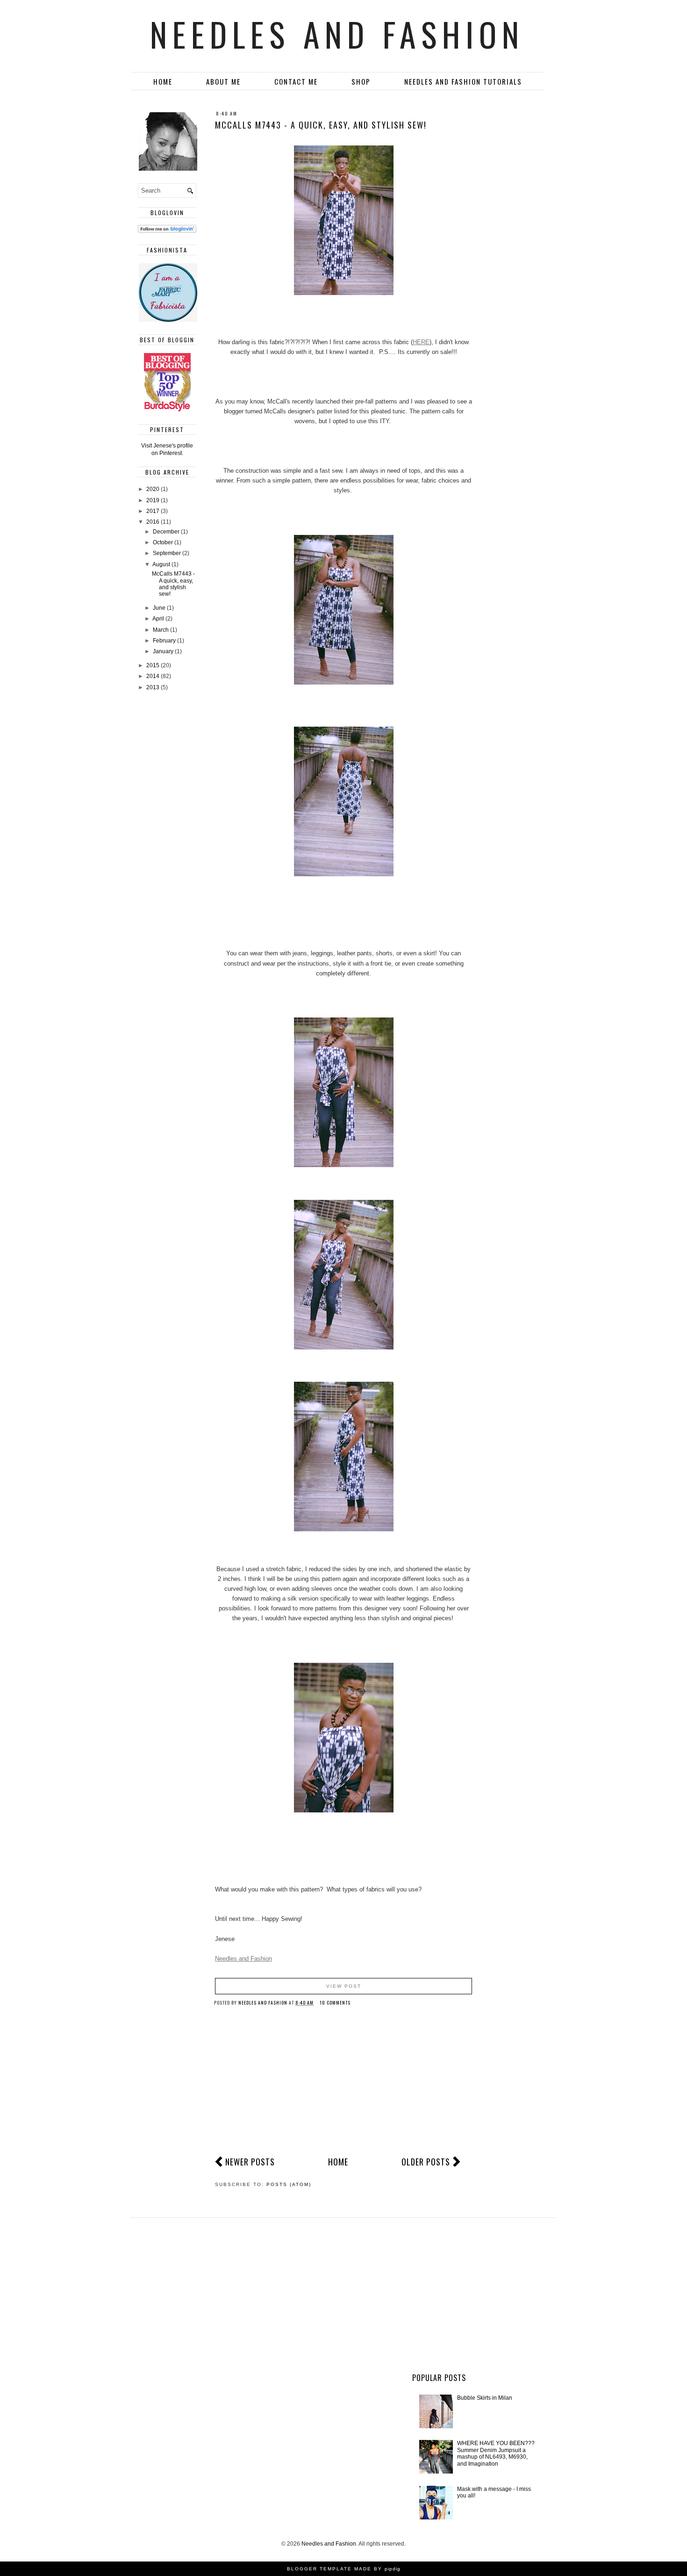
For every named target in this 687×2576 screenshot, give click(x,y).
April (159, 619)
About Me (223, 81)
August (162, 564)
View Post (344, 1986)
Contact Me (296, 81)
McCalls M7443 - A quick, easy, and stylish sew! (321, 125)
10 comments (336, 2002)
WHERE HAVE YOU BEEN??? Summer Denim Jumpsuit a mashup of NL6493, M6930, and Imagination (496, 2453)
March (161, 630)
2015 (154, 665)
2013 (154, 687)
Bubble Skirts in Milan (485, 2398)
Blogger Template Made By (344, 2569)
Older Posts (426, 2162)
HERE (421, 342)
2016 (154, 522)
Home (163, 81)
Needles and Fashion (337, 34)
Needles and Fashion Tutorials (463, 81)
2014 (154, 676)
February (165, 641)
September (168, 553)
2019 (154, 500)
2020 (154, 489)
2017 (154, 511)
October (164, 542)
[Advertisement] (343, 2086)
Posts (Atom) (289, 2184)
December (167, 532)
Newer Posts (250, 2162)
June (160, 608)
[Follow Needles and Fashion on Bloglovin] (167, 231)
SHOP (361, 81)
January (164, 651)
